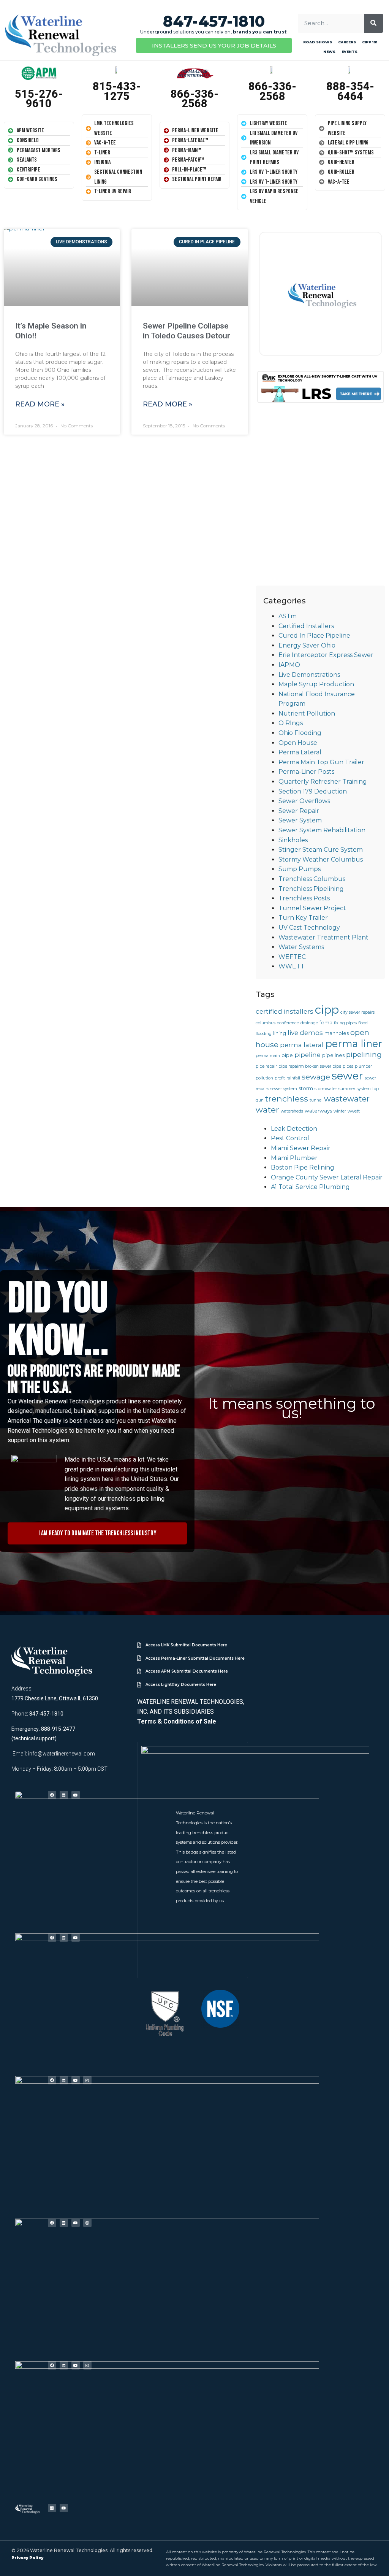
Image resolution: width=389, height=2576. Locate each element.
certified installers (285, 1011)
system (364, 1089)
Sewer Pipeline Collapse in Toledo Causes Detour (187, 331)
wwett (354, 1111)
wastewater (347, 1099)
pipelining (364, 1055)
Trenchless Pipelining (311, 889)
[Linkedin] (64, 1795)
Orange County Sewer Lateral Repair (327, 1177)
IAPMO (289, 665)
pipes (348, 1066)
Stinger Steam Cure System (321, 850)
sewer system (284, 1089)
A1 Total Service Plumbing (310, 1187)
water (267, 1109)
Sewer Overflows (304, 801)
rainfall (293, 1078)
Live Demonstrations (309, 675)
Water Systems (301, 947)
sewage (316, 1077)
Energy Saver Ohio (307, 645)
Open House (298, 743)
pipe (287, 1055)
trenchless (287, 1098)
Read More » (40, 404)
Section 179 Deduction (313, 791)
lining (280, 1033)
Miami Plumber (294, 1158)
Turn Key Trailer (303, 918)
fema (326, 1022)
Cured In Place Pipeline (314, 636)
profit (280, 1078)
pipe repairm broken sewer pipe (310, 1066)
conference (288, 1023)
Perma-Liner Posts (306, 772)
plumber (363, 1066)
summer (347, 1089)
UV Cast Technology (309, 928)
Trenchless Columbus (312, 879)
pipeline (308, 1055)
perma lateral (302, 1045)
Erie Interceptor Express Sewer (326, 655)
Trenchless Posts (304, 898)
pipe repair (266, 1066)
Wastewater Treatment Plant (323, 937)
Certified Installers (306, 626)
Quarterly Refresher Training (323, 782)
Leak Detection (294, 1129)
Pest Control (290, 1138)
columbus (266, 1023)
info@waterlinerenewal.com (62, 1754)
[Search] (373, 23)
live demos (305, 1033)
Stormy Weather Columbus (321, 859)
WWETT (292, 966)
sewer (347, 1076)
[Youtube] (76, 1795)
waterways (318, 1111)
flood (363, 1023)
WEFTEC (292, 957)
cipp (327, 1010)
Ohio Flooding (300, 733)
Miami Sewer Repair (301, 1148)
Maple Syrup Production (316, 684)
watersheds (292, 1111)
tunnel (316, 1100)
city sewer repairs (357, 1012)
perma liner (354, 1044)
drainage (309, 1023)
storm (306, 1088)
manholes (337, 1033)
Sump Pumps (300, 869)
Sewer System (300, 820)
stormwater (326, 1089)
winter (340, 1111)
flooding (264, 1034)
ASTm (288, 616)
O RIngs (291, 723)
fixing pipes (345, 1023)
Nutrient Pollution (307, 713)
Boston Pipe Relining (303, 1167)
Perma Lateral (300, 752)
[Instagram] (87, 2080)
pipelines (333, 1055)
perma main (268, 1056)
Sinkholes (293, 840)
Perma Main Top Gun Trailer (321, 762)
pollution (264, 1078)
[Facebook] (52, 1795)
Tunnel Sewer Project (312, 908)
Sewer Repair (299, 811)
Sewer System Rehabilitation (322, 830)
